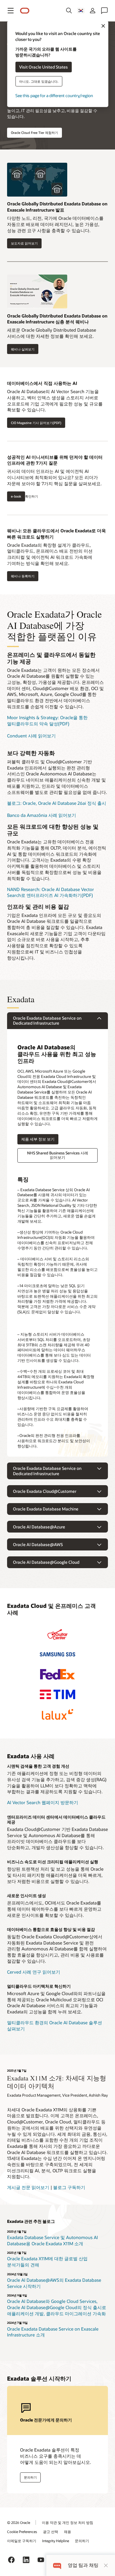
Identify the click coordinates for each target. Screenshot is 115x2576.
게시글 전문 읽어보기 (28, 2187)
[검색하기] (69, 11)
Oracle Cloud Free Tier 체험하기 (34, 133)
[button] (11, 11)
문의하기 (82, 2541)
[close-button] (106, 2565)
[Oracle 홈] (25, 11)
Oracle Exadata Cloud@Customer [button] (45, 1491)
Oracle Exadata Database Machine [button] (46, 1509)
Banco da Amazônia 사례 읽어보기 (42, 815)
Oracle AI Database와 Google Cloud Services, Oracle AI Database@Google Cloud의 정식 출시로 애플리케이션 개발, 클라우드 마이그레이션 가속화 (57, 2307)
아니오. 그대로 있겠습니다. (39, 81)
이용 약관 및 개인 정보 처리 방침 (68, 2522)
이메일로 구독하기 (22, 2541)
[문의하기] (104, 11)
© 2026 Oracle (19, 2522)
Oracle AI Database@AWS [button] (38, 1544)
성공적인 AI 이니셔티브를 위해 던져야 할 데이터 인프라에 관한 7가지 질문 (55, 460)
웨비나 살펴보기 (23, 349)
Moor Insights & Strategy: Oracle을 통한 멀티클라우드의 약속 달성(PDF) (47, 721)
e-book (16, 496)
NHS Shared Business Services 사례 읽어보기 (58, 1155)
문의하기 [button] (30, 2477)
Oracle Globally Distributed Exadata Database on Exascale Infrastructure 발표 (57, 207)
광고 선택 (51, 2532)
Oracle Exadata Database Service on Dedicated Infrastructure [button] (47, 1021)
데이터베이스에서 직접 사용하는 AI (42, 383)
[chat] (57, 2565)
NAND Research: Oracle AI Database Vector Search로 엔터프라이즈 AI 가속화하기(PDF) (51, 892)
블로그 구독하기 (69, 2187)
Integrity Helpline (56, 2541)
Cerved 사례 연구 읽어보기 (34, 1972)
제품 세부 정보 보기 (36, 1139)
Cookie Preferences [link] (22, 2532)
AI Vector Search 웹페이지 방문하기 (43, 1802)
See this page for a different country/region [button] (54, 95)
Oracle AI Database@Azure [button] (39, 1527)
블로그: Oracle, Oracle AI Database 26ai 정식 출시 (57, 803)
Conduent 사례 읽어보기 (31, 736)
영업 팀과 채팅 (83, 2565)
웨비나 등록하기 (21, 576)
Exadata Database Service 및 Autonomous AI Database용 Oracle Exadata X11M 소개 (52, 2240)
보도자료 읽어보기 (24, 243)
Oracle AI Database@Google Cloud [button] (46, 1562)
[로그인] (93, 11)
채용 (68, 2532)
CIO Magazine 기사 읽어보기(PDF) (36, 423)
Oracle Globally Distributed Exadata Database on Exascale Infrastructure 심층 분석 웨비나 (57, 319)
